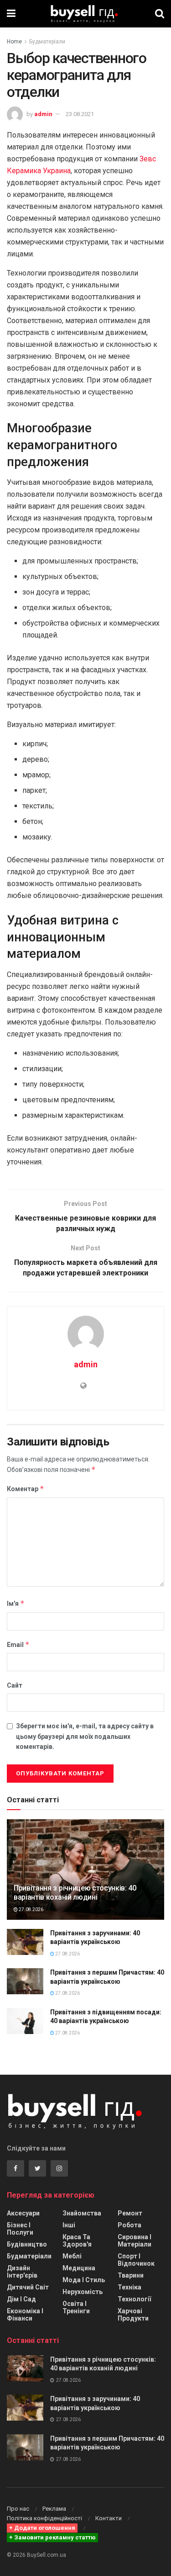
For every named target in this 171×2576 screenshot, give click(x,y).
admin (43, 114)
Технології (134, 2299)
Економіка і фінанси (25, 2315)
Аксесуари (23, 2213)
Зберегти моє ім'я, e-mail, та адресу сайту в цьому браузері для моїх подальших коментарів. (85, 1736)
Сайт (15, 1685)
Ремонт (130, 2213)
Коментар (26, 1489)
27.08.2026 (31, 1909)
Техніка (130, 2287)
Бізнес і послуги (20, 2229)
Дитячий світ (28, 2287)
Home (14, 42)
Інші (69, 2225)
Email (18, 1644)
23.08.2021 (80, 114)
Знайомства (82, 2213)
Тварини (131, 2275)
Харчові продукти (133, 2315)
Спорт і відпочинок (136, 2260)
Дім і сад (21, 2299)
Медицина (79, 2268)
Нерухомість (83, 2292)
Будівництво (27, 2244)
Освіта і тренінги (76, 2307)
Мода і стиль (84, 2280)
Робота (130, 2225)
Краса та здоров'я (77, 2241)
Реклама (54, 2509)
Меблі (72, 2256)
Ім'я (16, 1603)
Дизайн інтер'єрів (22, 2272)
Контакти (109, 2518)
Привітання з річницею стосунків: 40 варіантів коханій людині (75, 1893)
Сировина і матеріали (135, 2241)
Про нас (18, 2509)
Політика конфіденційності (44, 2518)
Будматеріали (47, 42)
